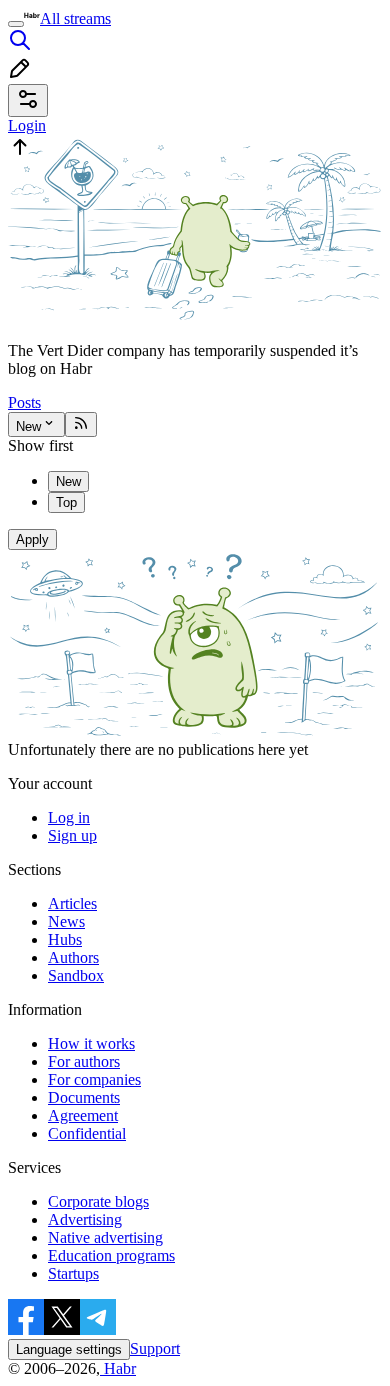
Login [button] (27, 125)
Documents (84, 1097)
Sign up (72, 835)
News (66, 921)
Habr (118, 1368)
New (28, 426)
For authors (84, 1061)
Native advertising (105, 1237)
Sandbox (76, 975)
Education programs (111, 1255)
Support (155, 1348)
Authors (73, 957)
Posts (24, 402)
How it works (91, 1043)
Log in (69, 817)
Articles (72, 903)
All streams (75, 18)
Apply (32, 539)
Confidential (87, 1133)
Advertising (85, 1219)
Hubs (65, 939)
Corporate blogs (98, 1201)
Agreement (83, 1115)
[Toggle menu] (16, 24)
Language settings (69, 1349)
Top (66, 502)
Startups (73, 1273)
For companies (94, 1079)
